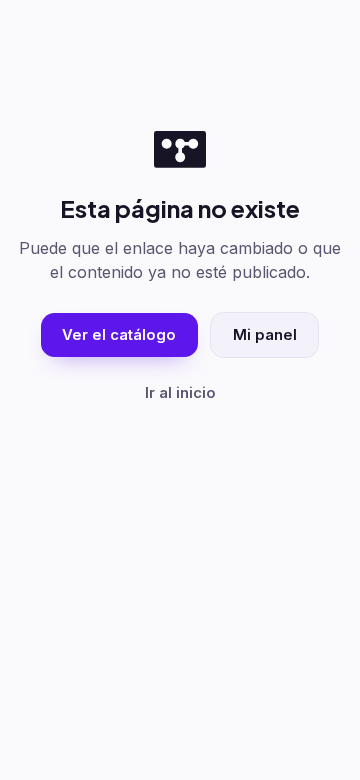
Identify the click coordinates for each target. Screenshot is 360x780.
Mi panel (265, 335)
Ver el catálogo (119, 335)
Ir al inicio (180, 393)
